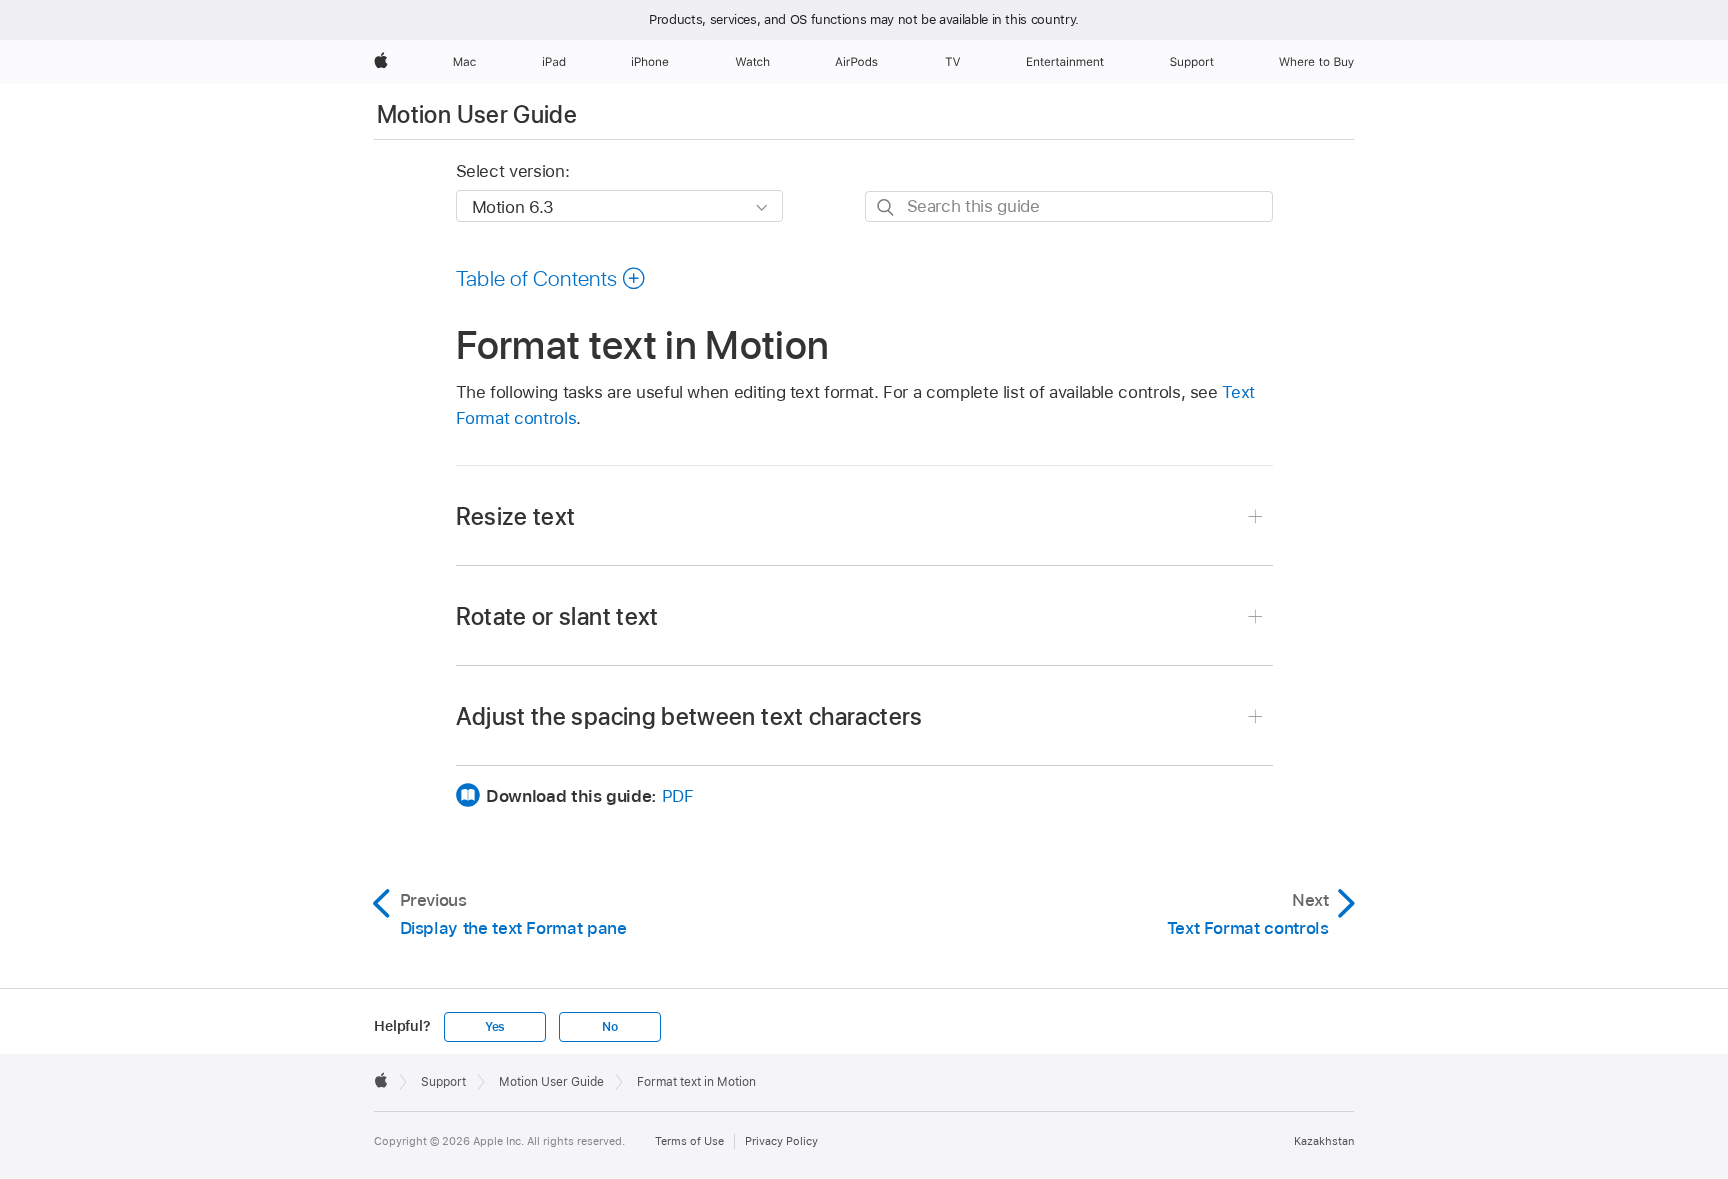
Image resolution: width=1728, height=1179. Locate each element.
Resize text (516, 516)
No (610, 1027)
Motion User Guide (477, 114)
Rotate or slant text (557, 616)
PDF (678, 796)
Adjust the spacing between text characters (689, 716)
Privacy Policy (781, 1141)
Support (443, 1082)
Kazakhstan (1324, 1141)
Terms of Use (689, 1141)
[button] (551, 278)
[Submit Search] (886, 207)
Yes (495, 1027)
